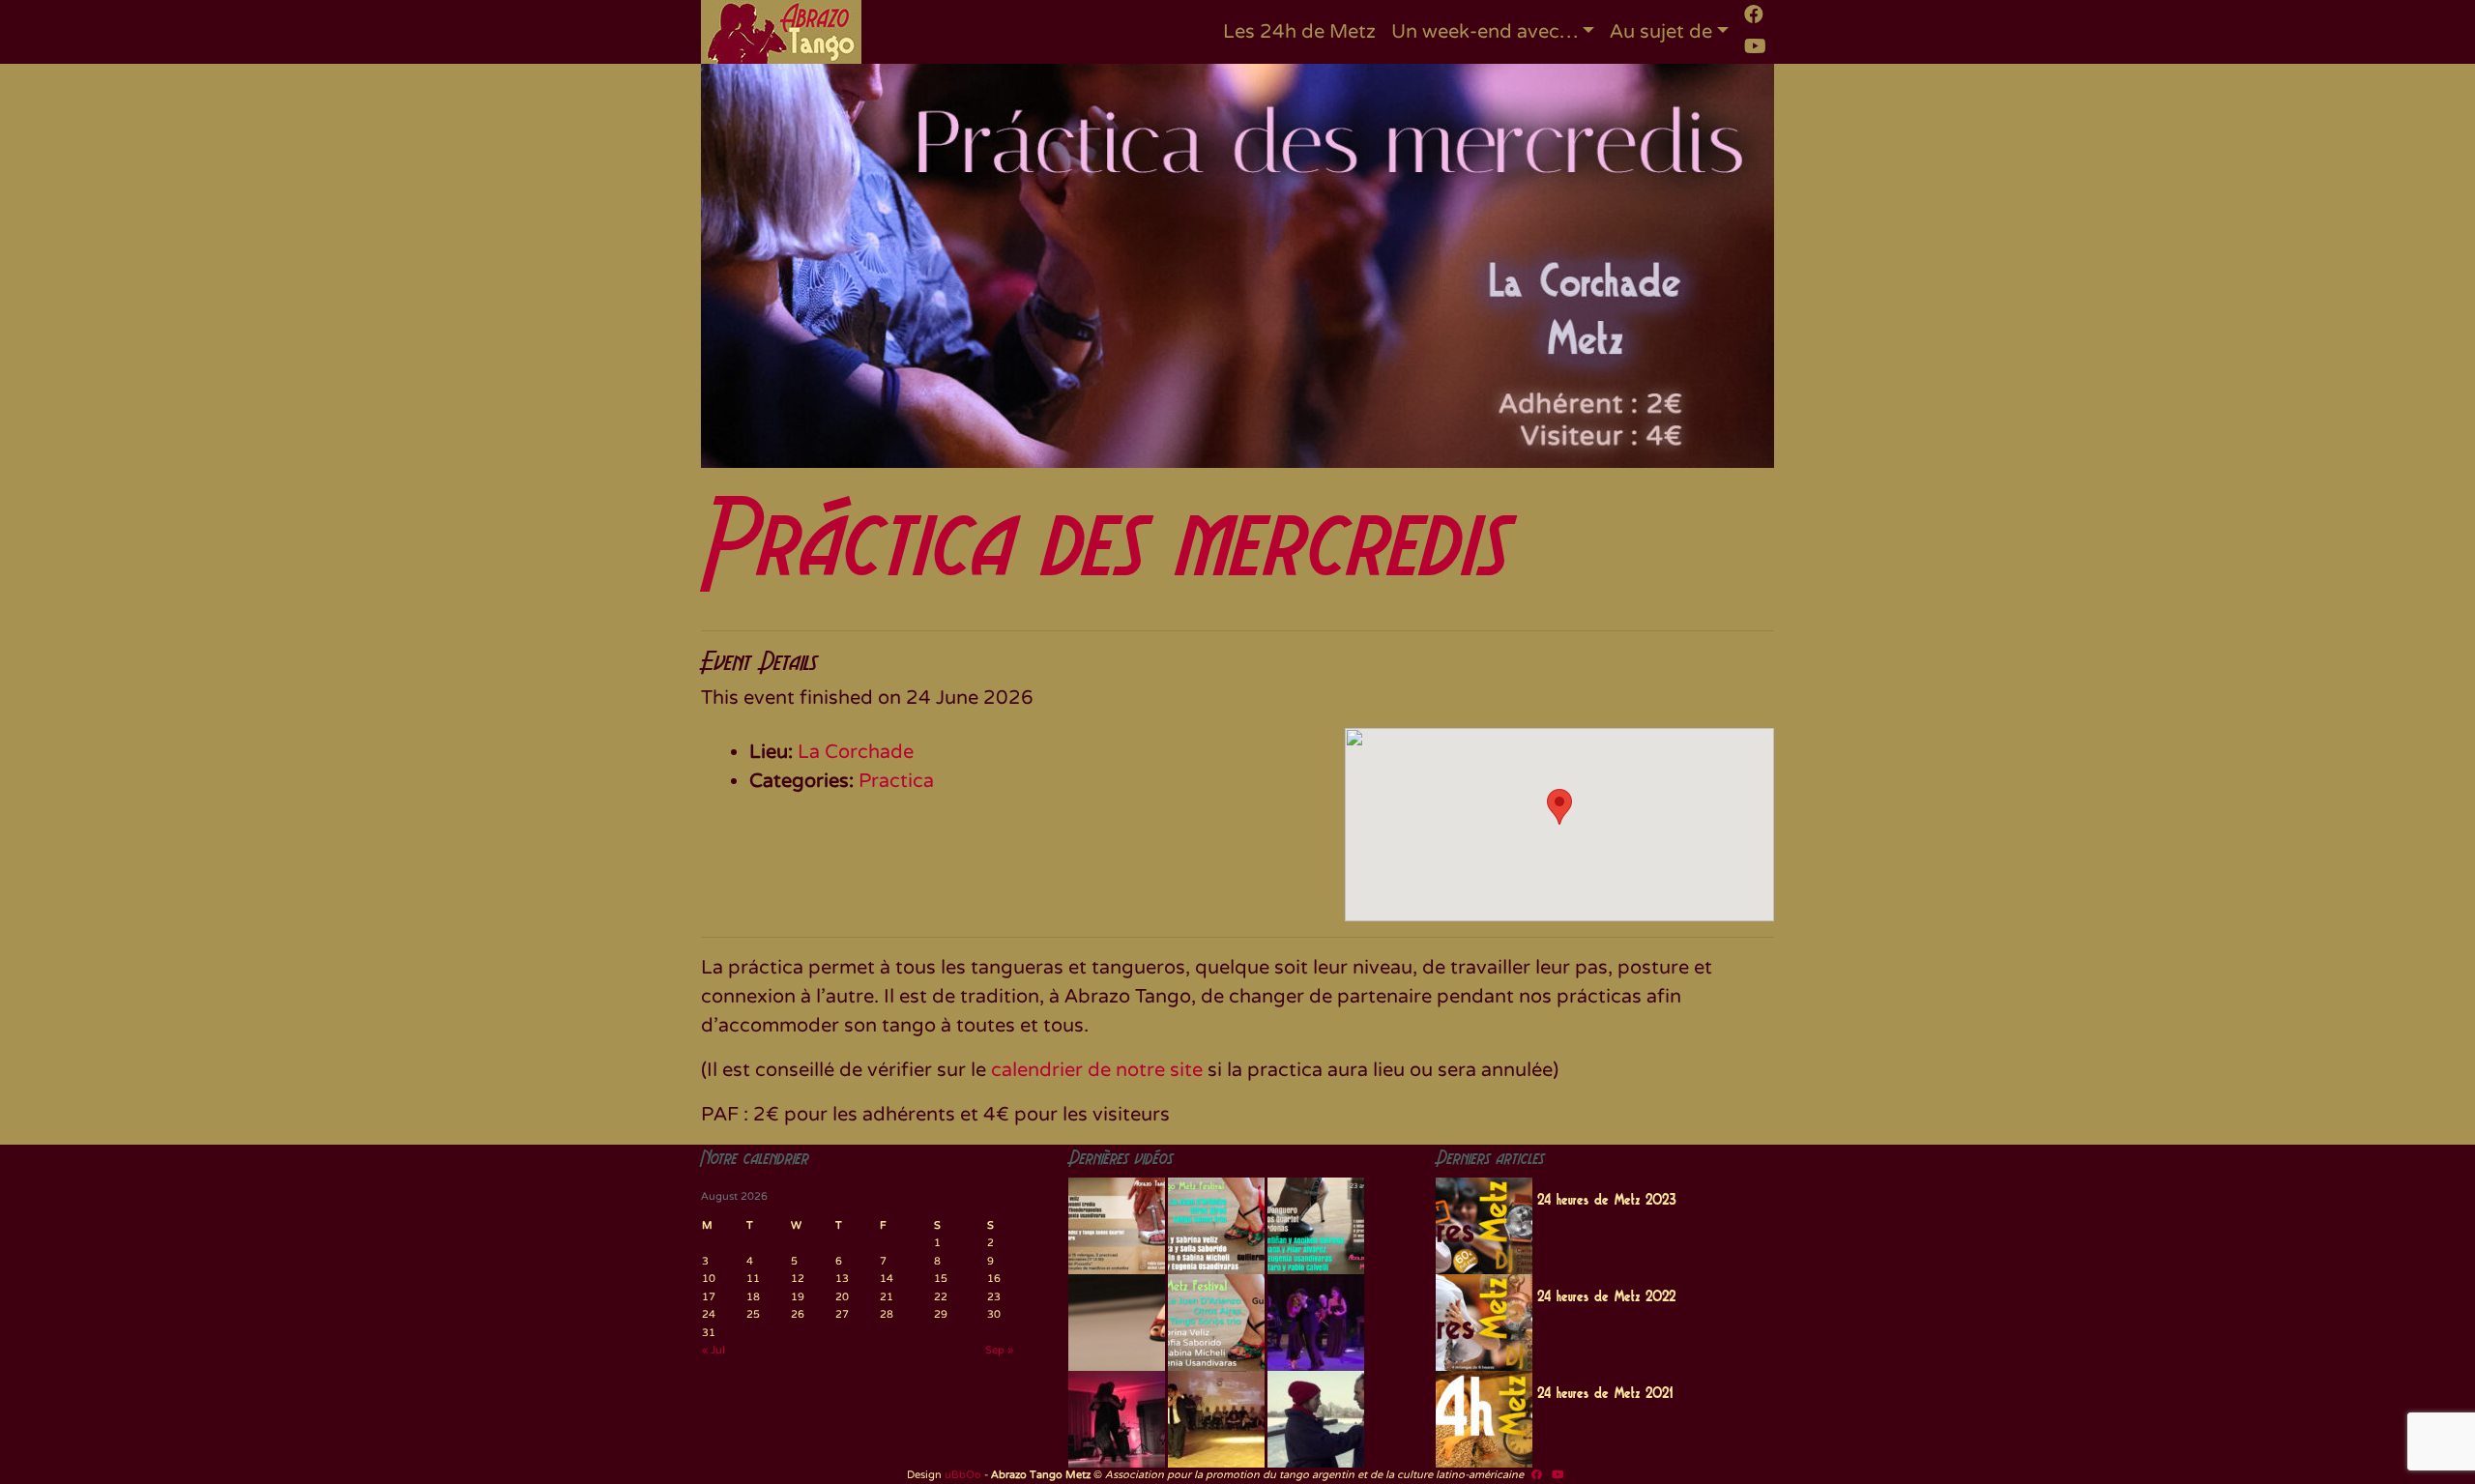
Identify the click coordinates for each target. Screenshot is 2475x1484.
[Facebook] (1754, 15)
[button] (1559, 807)
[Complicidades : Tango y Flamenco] (1316, 1323)
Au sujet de (1661, 32)
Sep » (999, 1350)
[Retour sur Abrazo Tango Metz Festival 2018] (1216, 1323)
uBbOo (963, 1475)
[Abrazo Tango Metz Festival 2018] (1216, 1226)
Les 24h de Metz (1299, 32)
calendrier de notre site (1097, 1070)
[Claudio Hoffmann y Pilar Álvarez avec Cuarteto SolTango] (1117, 1419)
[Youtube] (1755, 46)
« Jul (713, 1350)
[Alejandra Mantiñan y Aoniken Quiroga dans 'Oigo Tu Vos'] (1216, 1419)
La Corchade (856, 752)
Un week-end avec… (1485, 32)
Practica (896, 781)
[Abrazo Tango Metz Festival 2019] (1117, 1226)
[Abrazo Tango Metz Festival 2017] (1316, 1226)
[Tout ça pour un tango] (1316, 1419)
